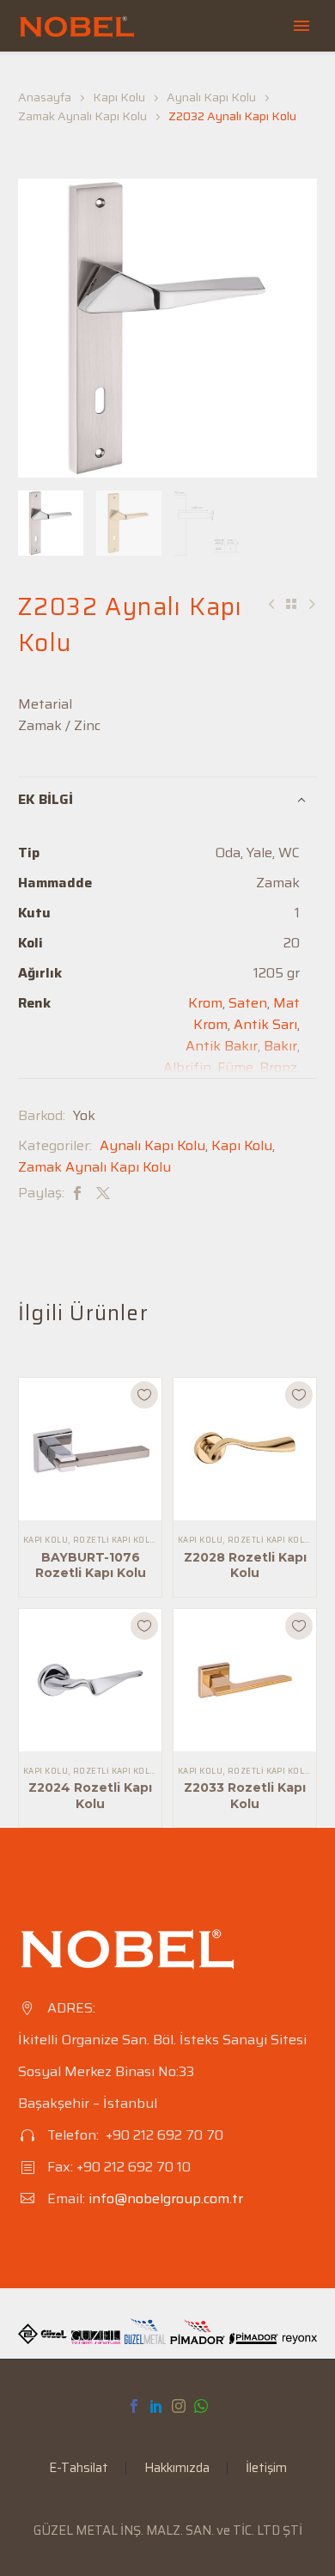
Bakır (280, 1046)
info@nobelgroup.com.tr (166, 2198)
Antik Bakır (222, 1046)
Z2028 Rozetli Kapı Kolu (245, 1565)
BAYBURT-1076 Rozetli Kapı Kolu (91, 1565)
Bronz (278, 1067)
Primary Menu (301, 26)
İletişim (266, 2468)
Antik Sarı (265, 1024)
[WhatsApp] (201, 2406)
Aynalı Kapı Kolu (211, 97)
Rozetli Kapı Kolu (115, 1540)
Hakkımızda (177, 2468)
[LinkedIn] (156, 2406)
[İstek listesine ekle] (144, 1395)
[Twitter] (103, 1193)
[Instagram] (179, 2406)
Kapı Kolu (119, 97)
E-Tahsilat (79, 2468)
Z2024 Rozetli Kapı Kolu (90, 1795)
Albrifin (187, 1067)
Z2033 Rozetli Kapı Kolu (245, 1795)
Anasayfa (45, 97)
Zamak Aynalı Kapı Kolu (82, 116)
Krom (205, 1003)
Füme (235, 1067)
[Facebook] (77, 1193)
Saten (248, 1003)
